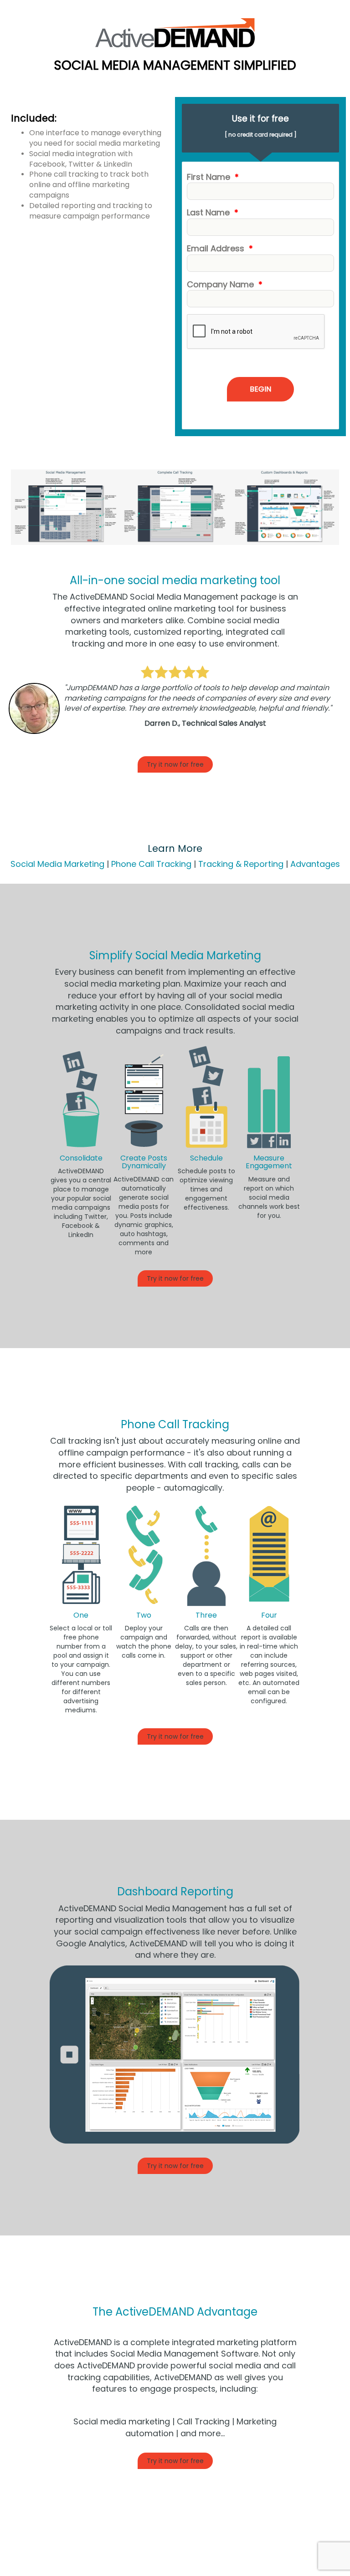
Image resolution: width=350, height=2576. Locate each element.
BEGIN (260, 389)
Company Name (225, 284)
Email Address (220, 248)
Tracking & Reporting (241, 864)
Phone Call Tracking (151, 864)
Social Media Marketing (57, 864)
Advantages (315, 864)
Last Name (213, 212)
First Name (213, 177)
